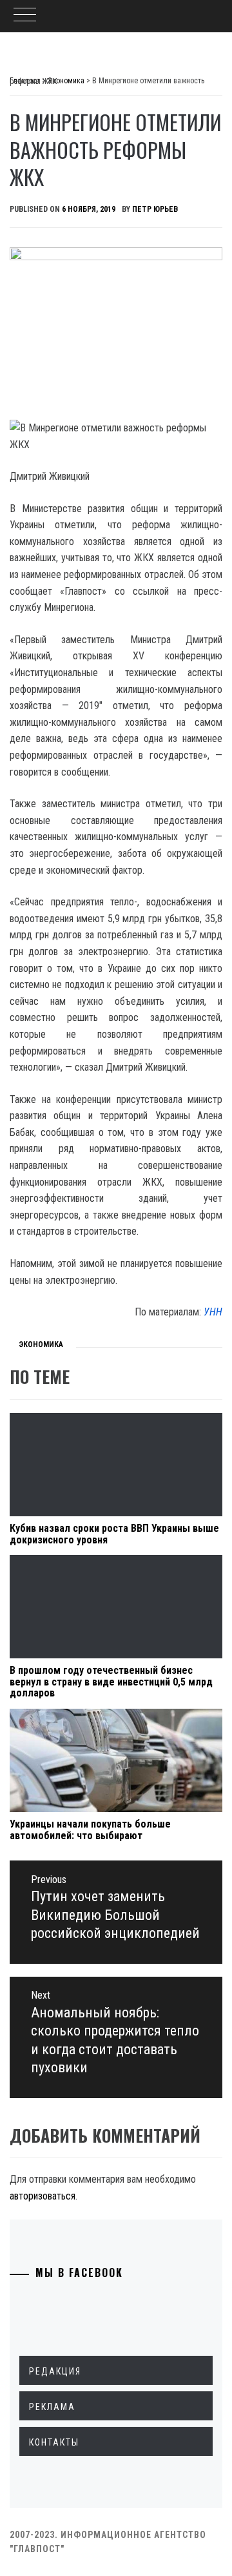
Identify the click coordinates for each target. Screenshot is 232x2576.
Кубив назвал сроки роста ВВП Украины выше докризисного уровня (114, 1534)
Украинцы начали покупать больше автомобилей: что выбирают (90, 1830)
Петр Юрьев (155, 209)
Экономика (41, 1345)
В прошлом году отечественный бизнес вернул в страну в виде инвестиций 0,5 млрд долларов (111, 1682)
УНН (213, 1312)
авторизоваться (43, 2196)
